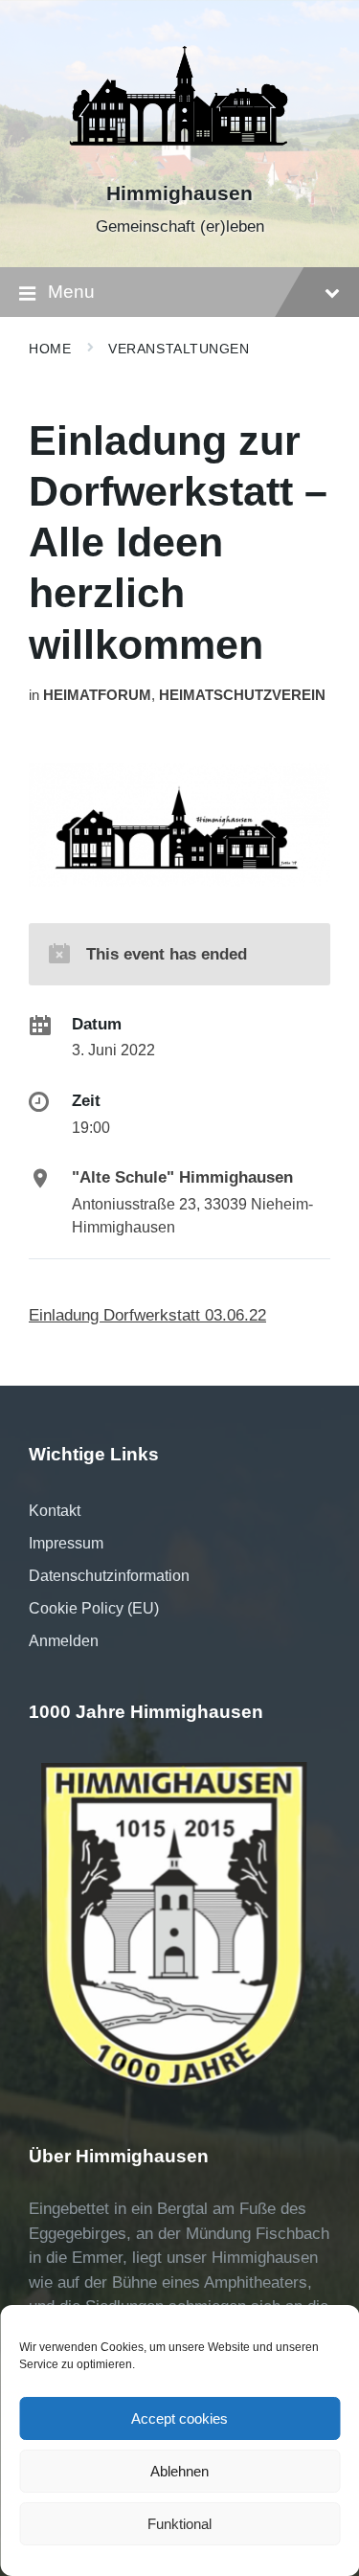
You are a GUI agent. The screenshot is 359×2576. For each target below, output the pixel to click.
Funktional (179, 2524)
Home (50, 349)
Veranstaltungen (179, 349)
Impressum (66, 1543)
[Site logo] (180, 160)
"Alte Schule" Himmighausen (182, 1177)
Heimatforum (97, 695)
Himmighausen (179, 193)
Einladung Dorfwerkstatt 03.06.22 (147, 1315)
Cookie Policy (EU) (94, 1608)
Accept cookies (179, 2418)
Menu (71, 292)
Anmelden (64, 1641)
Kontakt (55, 1511)
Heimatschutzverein (242, 695)
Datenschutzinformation (109, 1576)
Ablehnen (179, 2471)
